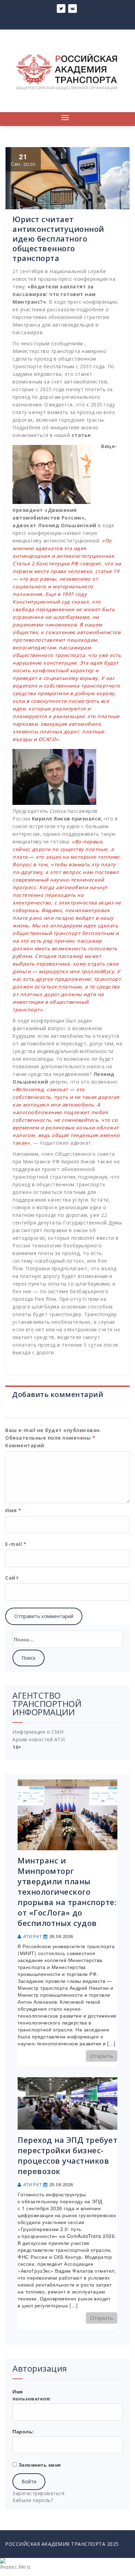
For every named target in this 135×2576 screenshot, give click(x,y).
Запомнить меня (40, 2465)
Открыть (102, 2056)
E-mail (16, 1544)
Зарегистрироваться (38, 2493)
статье (81, 435)
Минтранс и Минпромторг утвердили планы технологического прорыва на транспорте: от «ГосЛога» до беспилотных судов (67, 1892)
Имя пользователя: (32, 2395)
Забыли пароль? (33, 2500)
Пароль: (23, 2431)
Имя (13, 1510)
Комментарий (25, 1445)
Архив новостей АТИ (39, 1739)
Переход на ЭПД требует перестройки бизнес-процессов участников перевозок (67, 2155)
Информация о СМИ (38, 1732)
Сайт (12, 1578)
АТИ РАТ (33, 1937)
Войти (29, 2481)
